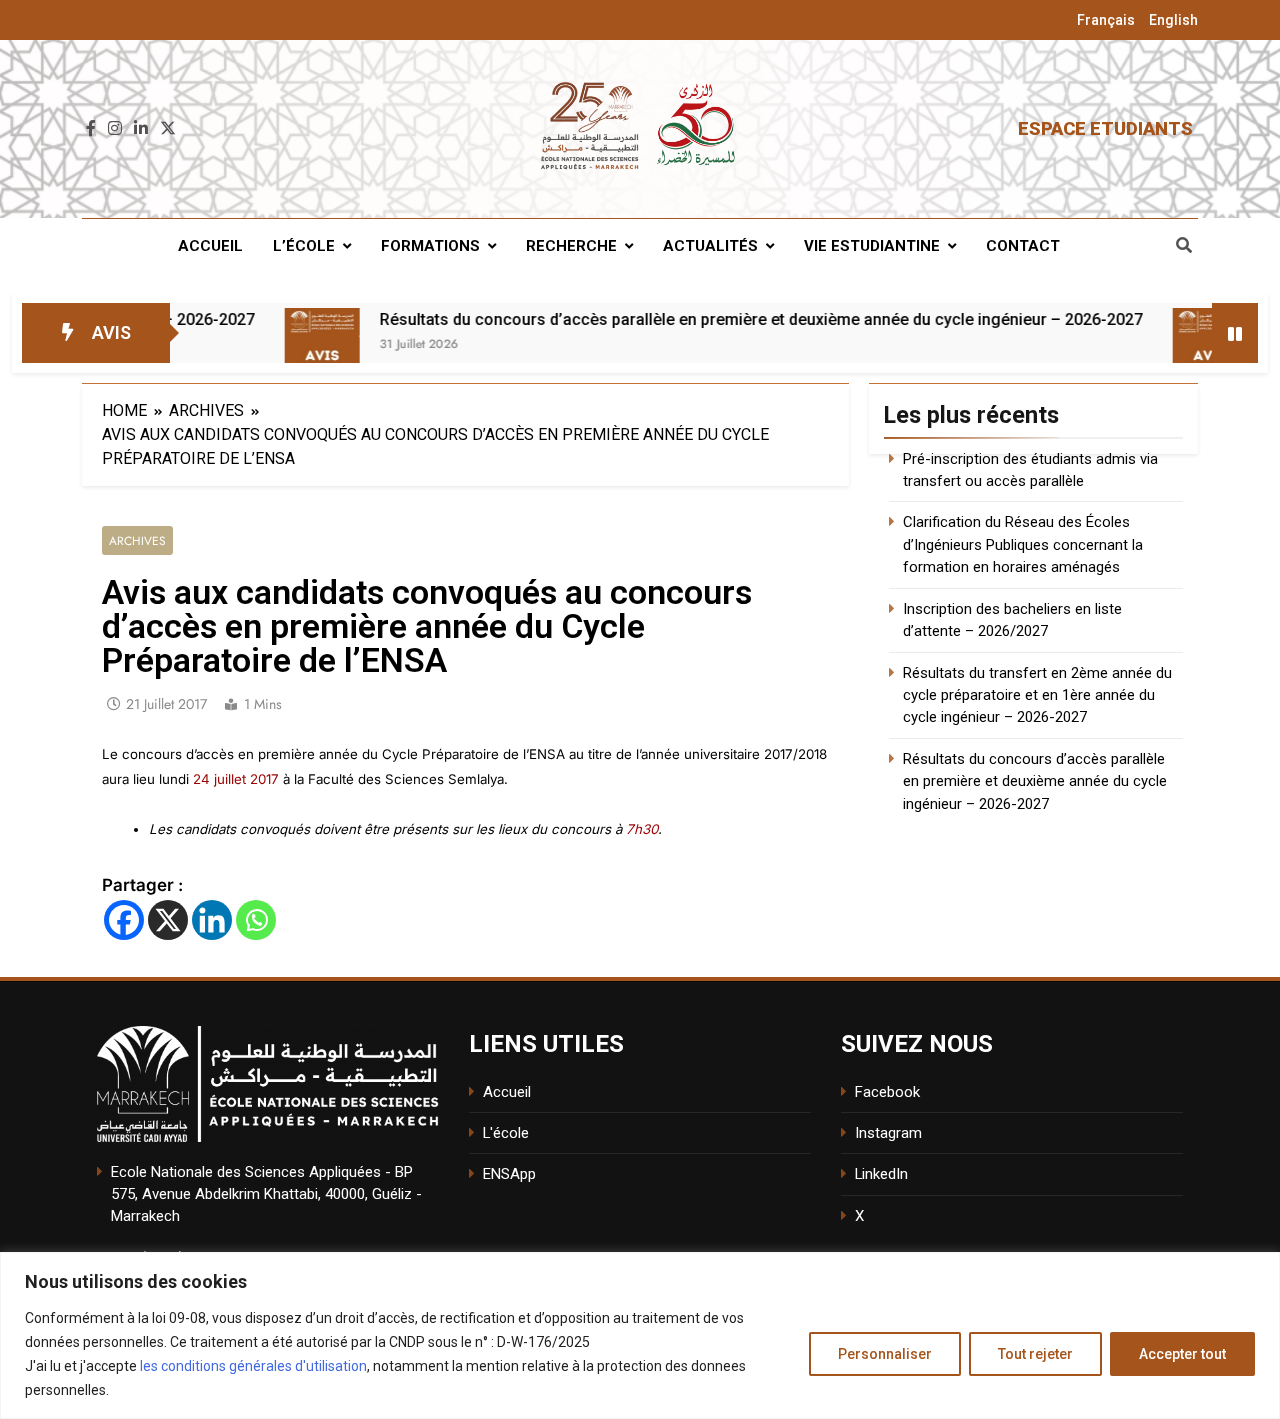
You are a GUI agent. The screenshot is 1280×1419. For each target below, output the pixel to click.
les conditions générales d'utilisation (253, 1366)
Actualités (710, 246)
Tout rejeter (1035, 1354)
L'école (506, 1133)
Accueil (210, 246)
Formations (430, 246)
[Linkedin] (212, 920)
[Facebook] (124, 920)
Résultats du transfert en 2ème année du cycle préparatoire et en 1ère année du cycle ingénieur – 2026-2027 (1037, 695)
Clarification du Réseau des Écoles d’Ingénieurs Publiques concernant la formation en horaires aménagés (1023, 544)
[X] (168, 920)
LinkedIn (881, 1174)
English (1173, 20)
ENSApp (509, 1174)
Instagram (888, 1133)
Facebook (887, 1092)
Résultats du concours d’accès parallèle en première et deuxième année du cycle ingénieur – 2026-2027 (693, 319)
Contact (1023, 246)
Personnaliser (885, 1354)
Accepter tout (1182, 1354)
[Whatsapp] (256, 920)
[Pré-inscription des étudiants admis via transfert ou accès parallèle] (1142, 345)
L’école (304, 246)
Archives (137, 540)
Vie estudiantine (872, 246)
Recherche (571, 246)
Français (1106, 20)
